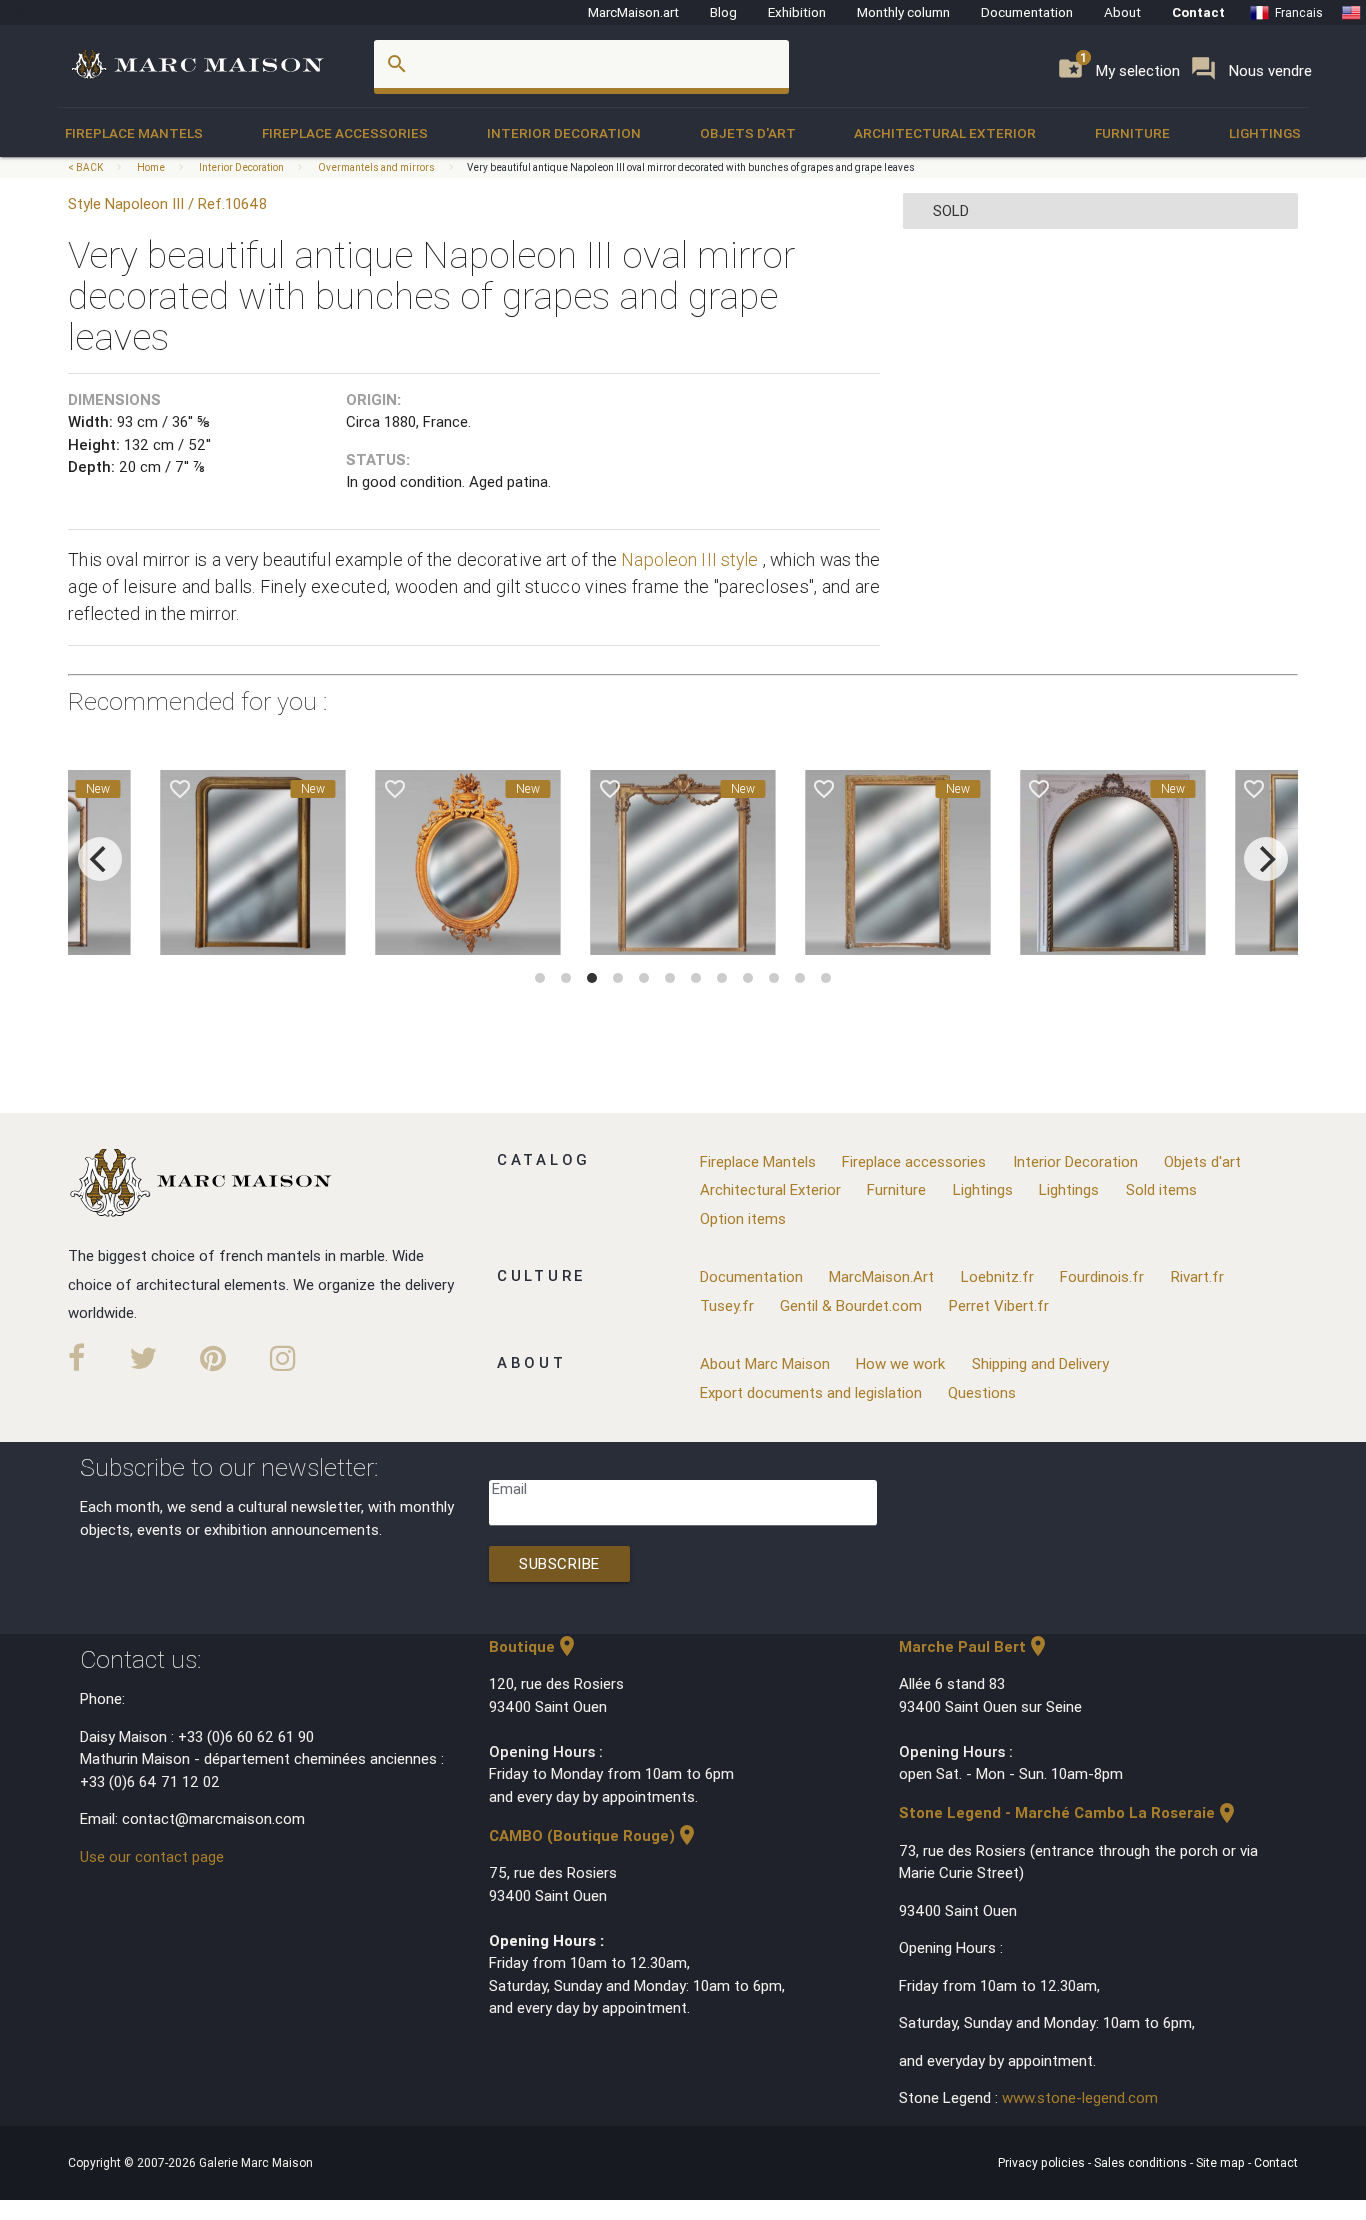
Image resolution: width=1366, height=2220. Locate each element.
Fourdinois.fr (1102, 1276)
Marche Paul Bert (974, 1646)
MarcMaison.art (633, 12)
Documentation (1027, 12)
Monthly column (903, 12)
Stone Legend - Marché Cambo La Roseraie (1069, 1812)
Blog (723, 12)
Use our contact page (152, 1856)
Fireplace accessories (345, 133)
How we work (900, 1363)
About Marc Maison (765, 1363)
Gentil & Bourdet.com (851, 1305)
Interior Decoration (564, 133)
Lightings (1265, 133)
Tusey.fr (727, 1305)
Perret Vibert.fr (999, 1305)
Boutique (534, 1646)
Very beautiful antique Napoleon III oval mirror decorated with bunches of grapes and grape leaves (691, 167)
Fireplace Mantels (134, 133)
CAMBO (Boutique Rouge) (594, 1835)
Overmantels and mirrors (376, 167)
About (1122, 12)
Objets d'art (748, 133)
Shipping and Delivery (1040, 1363)
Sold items (1161, 1189)
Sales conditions (1142, 2162)
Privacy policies (1043, 2162)
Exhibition (797, 12)
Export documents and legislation (811, 1392)
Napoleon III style (689, 559)
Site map (1222, 2162)
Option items (743, 1218)
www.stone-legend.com (1080, 2097)
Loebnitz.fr (997, 1276)
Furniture (1132, 133)
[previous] (100, 859)
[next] (1266, 859)
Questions (982, 1392)
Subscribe (559, 1563)
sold (951, 210)
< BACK (86, 167)
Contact (1198, 12)
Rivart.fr (1197, 1276)
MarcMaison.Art (881, 1276)
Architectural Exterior (945, 133)
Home (151, 167)
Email (509, 1488)
